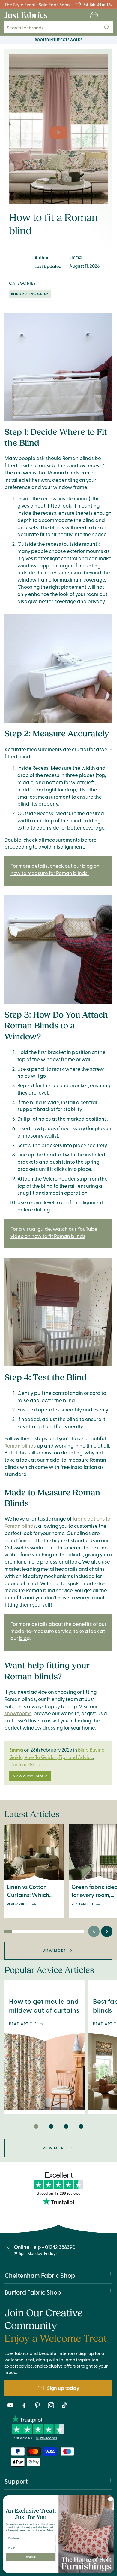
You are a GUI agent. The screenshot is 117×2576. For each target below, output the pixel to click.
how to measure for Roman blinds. (50, 873)
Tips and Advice (76, 1757)
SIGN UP (31, 2557)
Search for (29, 28)
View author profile (30, 1776)
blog (24, 1638)
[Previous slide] (94, 1931)
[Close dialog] (111, 2499)
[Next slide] (107, 1931)
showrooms (18, 1713)
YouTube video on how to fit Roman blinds (54, 1232)
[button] (94, 15)
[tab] (36, 2126)
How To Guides (40, 1757)
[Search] (107, 27)
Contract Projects (28, 1764)
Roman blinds (20, 1445)
